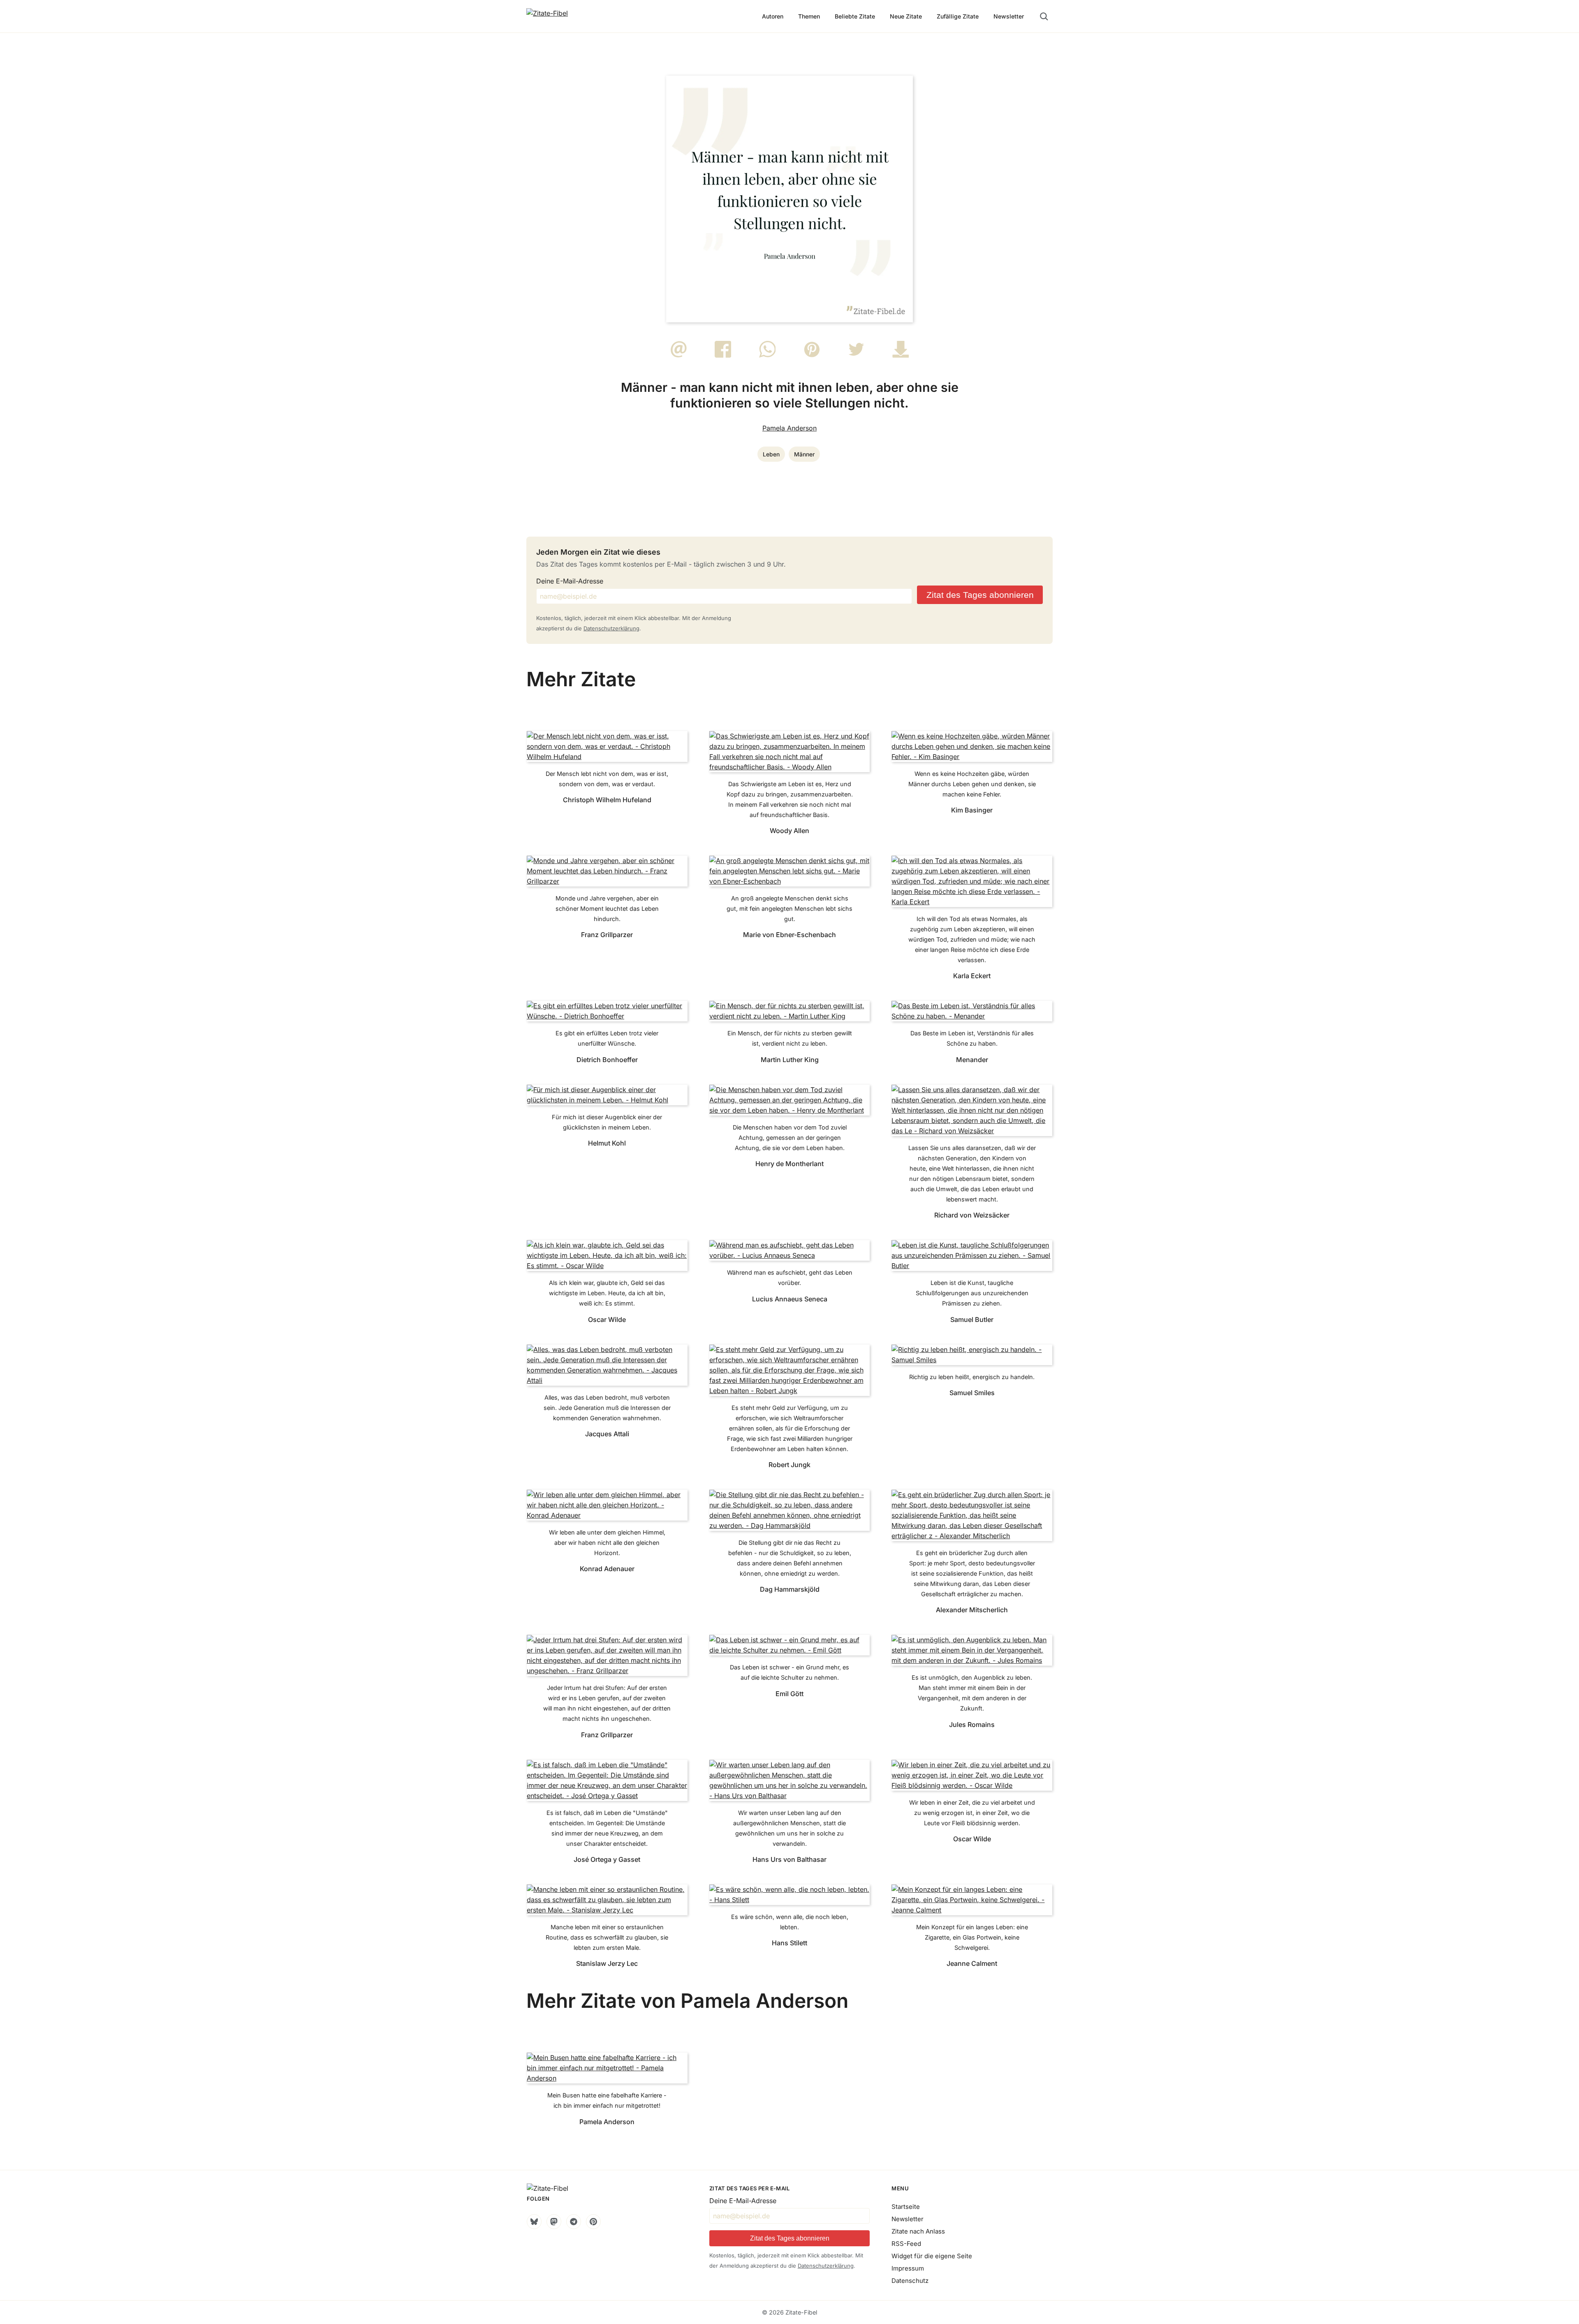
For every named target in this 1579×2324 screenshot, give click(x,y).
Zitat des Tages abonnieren (980, 595)
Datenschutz (910, 2281)
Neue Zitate (906, 16)
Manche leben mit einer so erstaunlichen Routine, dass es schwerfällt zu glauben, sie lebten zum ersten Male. (607, 1937)
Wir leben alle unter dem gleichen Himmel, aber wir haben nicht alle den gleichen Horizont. (607, 1543)
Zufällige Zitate (958, 16)
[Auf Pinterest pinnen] (812, 355)
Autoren (773, 16)
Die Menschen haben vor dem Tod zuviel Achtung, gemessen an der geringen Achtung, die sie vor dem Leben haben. (790, 1138)
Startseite (906, 2207)
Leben (771, 454)
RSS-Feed (906, 2244)
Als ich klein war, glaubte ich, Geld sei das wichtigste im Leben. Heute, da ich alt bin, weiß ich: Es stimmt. (607, 1293)
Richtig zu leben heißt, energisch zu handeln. (972, 1377)
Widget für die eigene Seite (932, 2256)
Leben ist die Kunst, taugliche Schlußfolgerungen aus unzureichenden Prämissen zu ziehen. (972, 1293)
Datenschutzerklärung (611, 628)
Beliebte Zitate (855, 16)
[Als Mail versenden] (679, 355)
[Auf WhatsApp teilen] (768, 355)
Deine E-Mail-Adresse (570, 581)
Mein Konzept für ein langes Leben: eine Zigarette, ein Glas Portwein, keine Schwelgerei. (972, 1937)
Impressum (908, 2268)
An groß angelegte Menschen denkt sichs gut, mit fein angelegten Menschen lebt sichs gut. (789, 909)
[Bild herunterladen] (901, 355)
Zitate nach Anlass (918, 2231)
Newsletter (1009, 16)
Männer (804, 454)
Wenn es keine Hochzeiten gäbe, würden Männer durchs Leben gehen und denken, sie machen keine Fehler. (972, 784)
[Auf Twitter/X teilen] (856, 355)
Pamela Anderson (789, 428)
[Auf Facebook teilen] (723, 355)
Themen (809, 16)
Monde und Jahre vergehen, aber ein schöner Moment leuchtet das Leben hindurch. (607, 909)
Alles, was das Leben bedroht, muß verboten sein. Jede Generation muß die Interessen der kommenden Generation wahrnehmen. (607, 1408)
